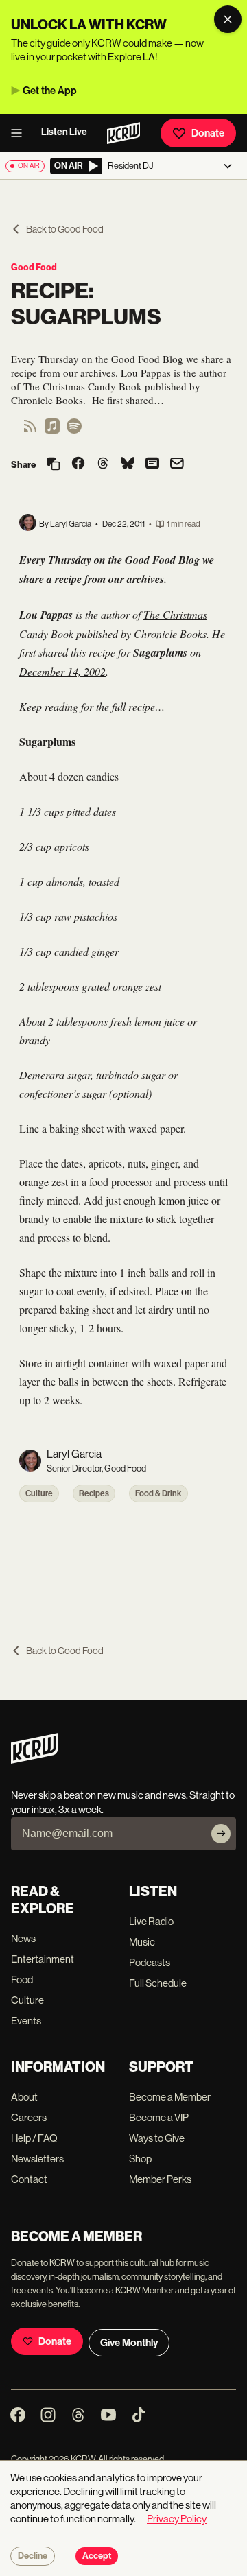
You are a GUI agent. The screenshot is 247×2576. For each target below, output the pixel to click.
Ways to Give (157, 2138)
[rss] (30, 430)
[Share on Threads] (103, 464)
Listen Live (64, 132)
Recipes (94, 1493)
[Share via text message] (152, 464)
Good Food (34, 267)
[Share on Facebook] (78, 464)
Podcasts (150, 1962)
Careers (29, 2117)
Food (22, 1980)
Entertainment (43, 1959)
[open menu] (21, 133)
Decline (33, 2556)
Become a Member (170, 2097)
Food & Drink (158, 1493)
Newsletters (37, 2159)
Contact (29, 2179)
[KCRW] (35, 1760)
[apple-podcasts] (52, 430)
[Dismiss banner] (228, 19)
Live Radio (151, 1921)
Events (26, 2021)
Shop (140, 2159)
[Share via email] (177, 465)
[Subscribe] (221, 1834)
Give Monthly (129, 2343)
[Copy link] (54, 465)
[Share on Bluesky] (128, 464)
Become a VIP (159, 2117)
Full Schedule (158, 1983)
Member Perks (160, 2179)
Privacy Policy (177, 2519)
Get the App (50, 91)
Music (142, 1942)
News (23, 1938)
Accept (97, 2556)
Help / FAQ (34, 2138)
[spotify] (74, 430)
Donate (208, 133)
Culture (39, 1493)
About (24, 2097)
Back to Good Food (65, 229)
